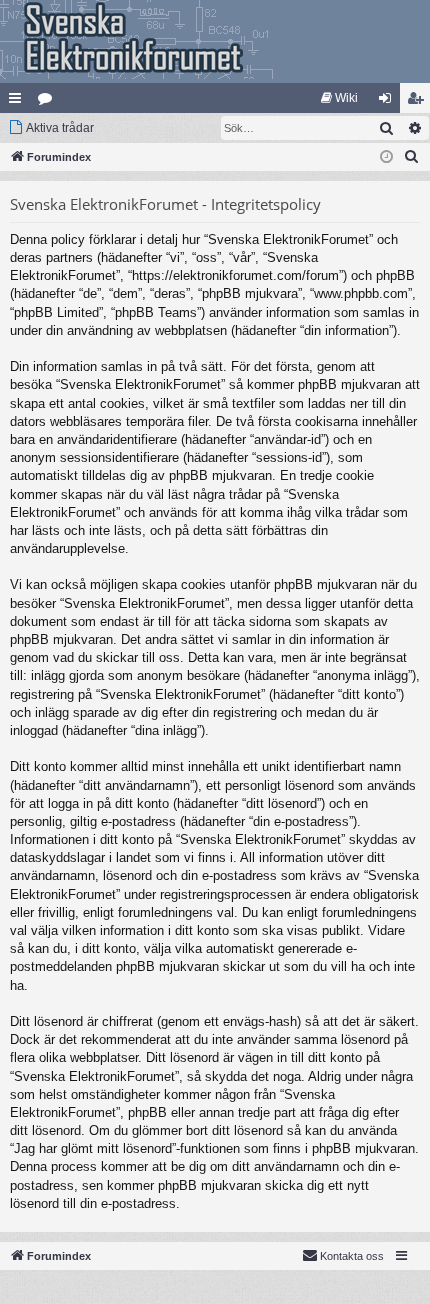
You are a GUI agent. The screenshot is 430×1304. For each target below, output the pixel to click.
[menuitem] (339, 98)
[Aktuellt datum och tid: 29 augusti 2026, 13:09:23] (386, 157)
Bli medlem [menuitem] (419, 102)
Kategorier (49, 102)
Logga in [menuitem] (389, 102)
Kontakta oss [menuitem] (352, 1256)
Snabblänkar (19, 102)
